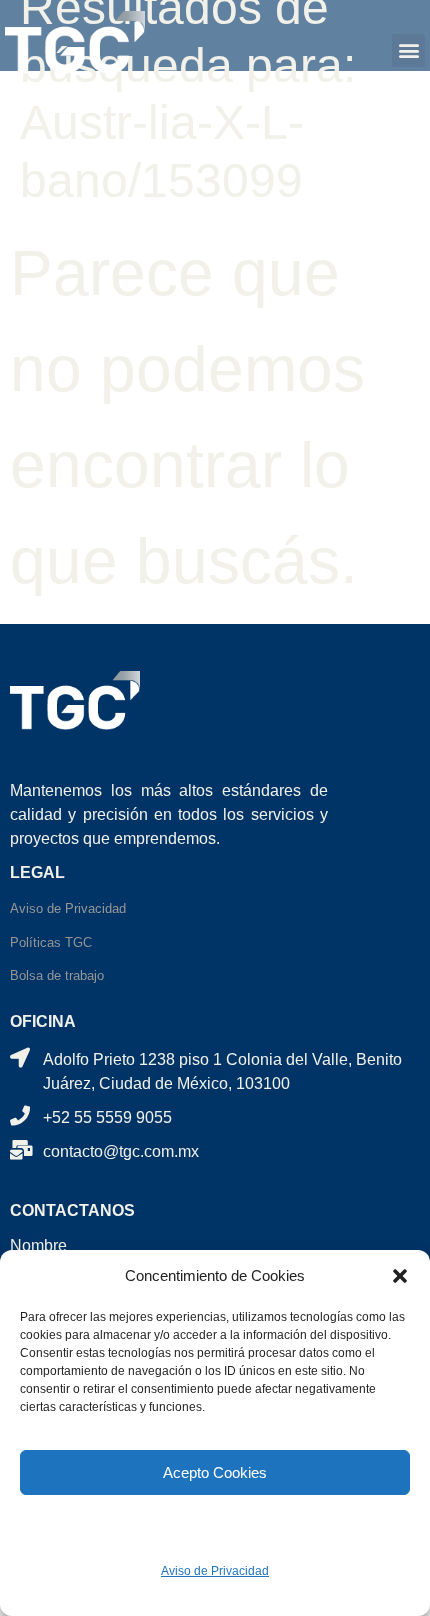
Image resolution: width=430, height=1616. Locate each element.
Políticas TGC (51, 942)
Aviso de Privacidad (215, 1571)
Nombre (38, 1246)
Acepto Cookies (215, 1472)
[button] (400, 1276)
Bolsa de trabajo (57, 975)
